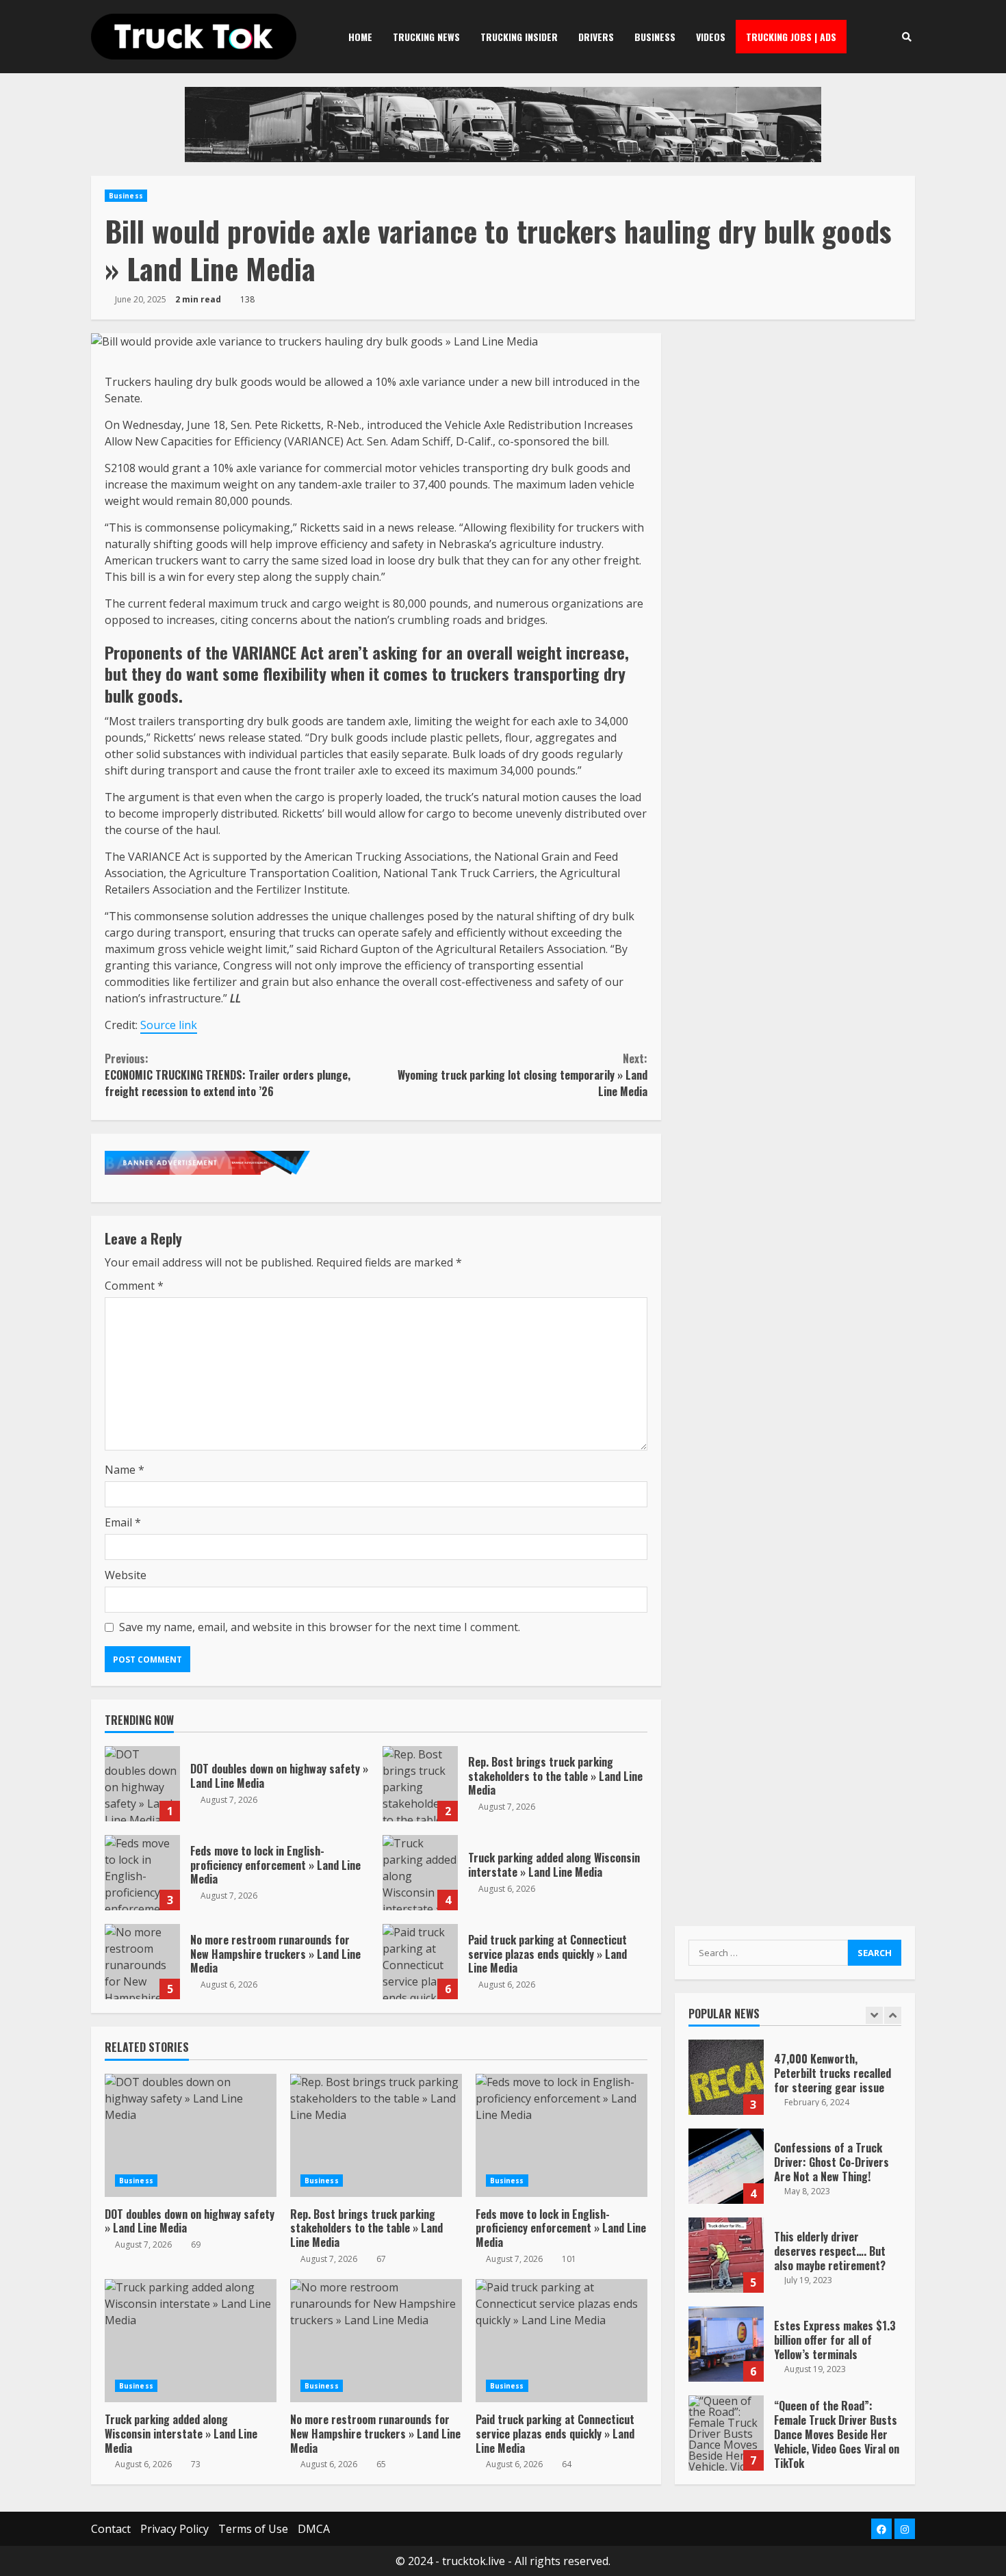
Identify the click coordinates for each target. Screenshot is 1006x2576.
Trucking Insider (519, 37)
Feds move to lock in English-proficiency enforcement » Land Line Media (142, 1873)
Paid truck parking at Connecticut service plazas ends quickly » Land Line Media (420, 1962)
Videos (711, 37)
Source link (169, 1025)
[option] (795, 2084)
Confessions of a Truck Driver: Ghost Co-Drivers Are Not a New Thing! (726, 2166)
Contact (111, 2529)
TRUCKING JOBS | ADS (791, 37)
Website (126, 1575)
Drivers (596, 37)
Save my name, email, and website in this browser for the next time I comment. (320, 1627)
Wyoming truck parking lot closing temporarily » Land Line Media (522, 1075)
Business (655, 37)
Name (125, 1470)
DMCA (314, 2529)
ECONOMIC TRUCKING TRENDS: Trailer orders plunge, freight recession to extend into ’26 (228, 1075)
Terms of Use (253, 2529)
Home (360, 37)
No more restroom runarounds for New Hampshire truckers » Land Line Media (142, 1962)
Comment (134, 1286)
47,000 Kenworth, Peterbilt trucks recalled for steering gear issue (726, 2077)
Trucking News (426, 37)
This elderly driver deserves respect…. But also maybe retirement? (726, 2255)
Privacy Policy (175, 2529)
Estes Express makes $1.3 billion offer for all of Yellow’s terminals (726, 2344)
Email (123, 1522)
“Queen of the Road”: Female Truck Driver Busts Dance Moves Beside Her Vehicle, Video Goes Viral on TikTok (726, 2433)
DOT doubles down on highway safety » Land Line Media (142, 1784)
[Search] (906, 37)
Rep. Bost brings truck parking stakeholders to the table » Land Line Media (420, 1784)
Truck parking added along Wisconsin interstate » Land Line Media (420, 1873)
